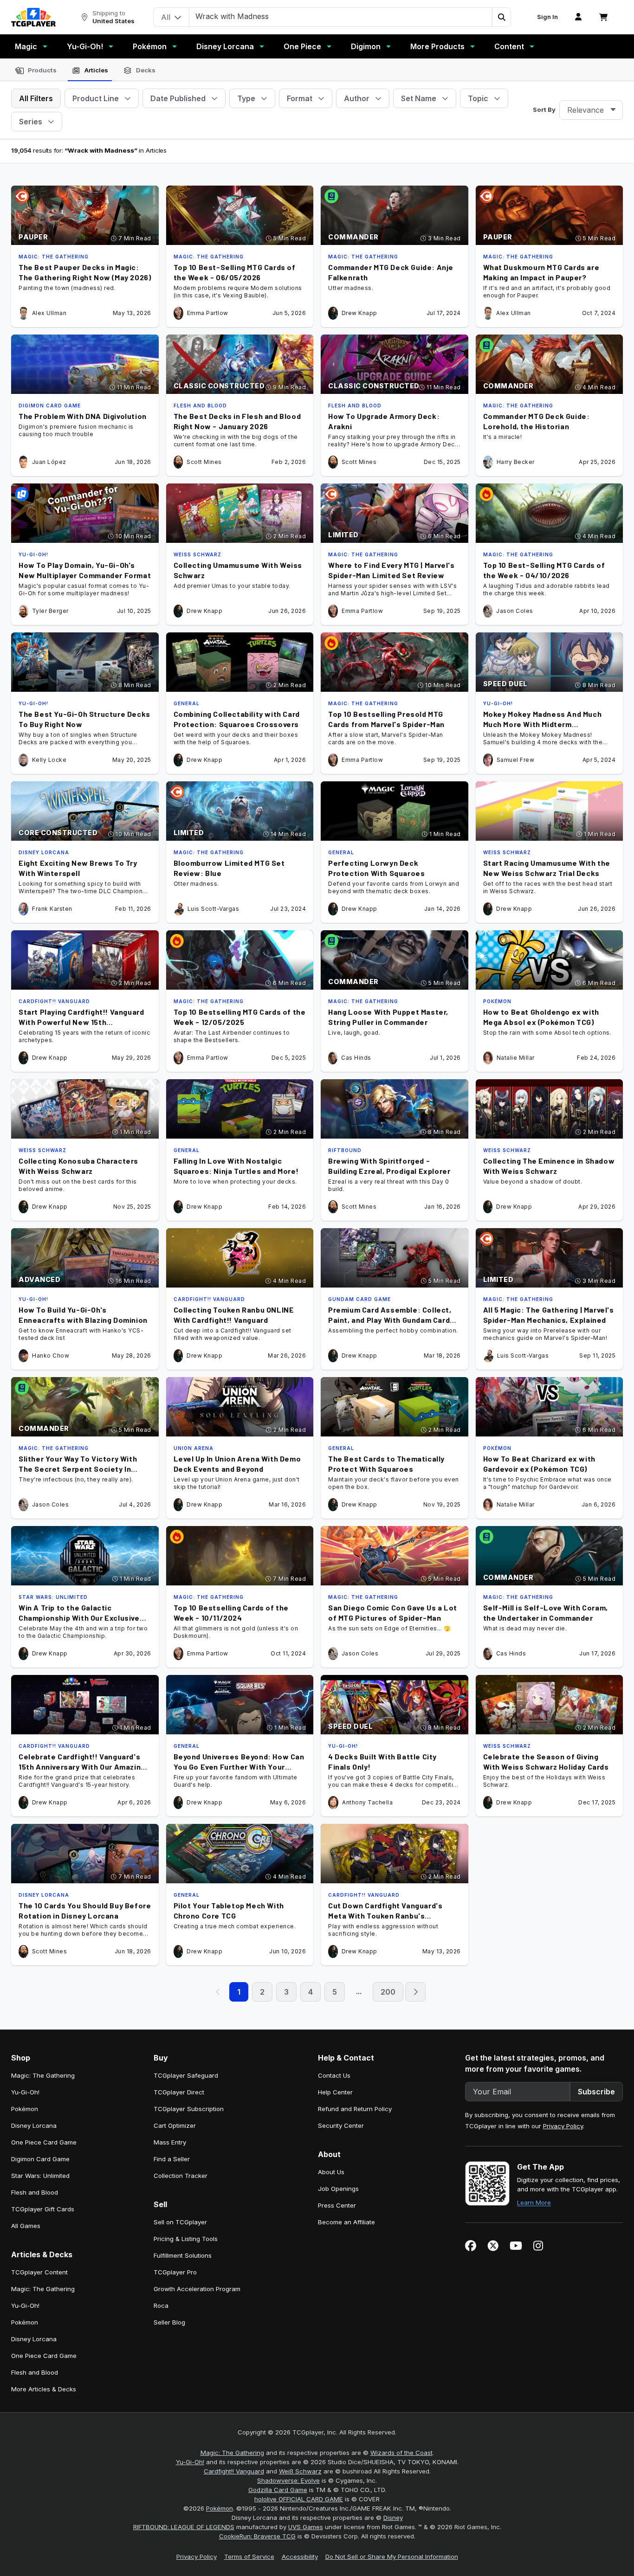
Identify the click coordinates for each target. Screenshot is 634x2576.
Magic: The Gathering (232, 2453)
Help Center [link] (335, 2092)
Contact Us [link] (334, 2075)
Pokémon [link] (25, 2109)
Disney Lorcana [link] (34, 2125)
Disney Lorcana (225, 46)
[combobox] (591, 110)
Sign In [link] (547, 17)
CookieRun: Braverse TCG (257, 2536)
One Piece (302, 46)
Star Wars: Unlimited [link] (40, 2176)
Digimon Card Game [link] (40, 2159)
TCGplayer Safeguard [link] (186, 2075)
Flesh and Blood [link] (35, 2192)
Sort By (544, 109)
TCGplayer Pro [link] (175, 2272)
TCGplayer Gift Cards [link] (43, 2209)
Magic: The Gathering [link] (43, 2075)
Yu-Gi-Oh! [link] (25, 2092)
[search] (341, 16)
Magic (26, 46)
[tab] (36, 71)
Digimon (366, 46)
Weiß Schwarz (300, 2471)
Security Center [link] (341, 2125)
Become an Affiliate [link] (346, 2222)
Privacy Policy (563, 2126)
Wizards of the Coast (401, 2453)
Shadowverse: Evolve (288, 2480)
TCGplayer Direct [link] (179, 2092)
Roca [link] (161, 2306)
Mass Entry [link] (170, 2142)
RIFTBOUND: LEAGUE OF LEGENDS (184, 2527)
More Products (437, 46)
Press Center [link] (337, 2205)
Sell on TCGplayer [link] (180, 2222)
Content (509, 46)
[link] (33, 17)
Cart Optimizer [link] (175, 2125)
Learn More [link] (534, 2202)
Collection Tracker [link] (181, 2176)
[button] (501, 17)
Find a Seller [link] (172, 2159)
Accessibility (300, 2557)
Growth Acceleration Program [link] (197, 2289)
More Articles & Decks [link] (44, 2389)
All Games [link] (26, 2226)
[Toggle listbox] (613, 110)
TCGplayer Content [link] (39, 2272)
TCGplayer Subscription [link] (189, 2109)
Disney (393, 2518)
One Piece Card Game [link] (44, 2142)
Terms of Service (249, 2557)
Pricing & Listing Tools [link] (186, 2239)
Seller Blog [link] (169, 2322)
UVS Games (306, 2527)
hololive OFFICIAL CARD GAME (299, 2499)
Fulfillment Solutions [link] (183, 2255)
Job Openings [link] (338, 2189)
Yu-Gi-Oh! (85, 46)
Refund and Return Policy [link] (355, 2109)
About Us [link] (331, 2172)
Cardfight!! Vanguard (234, 2471)
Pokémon (150, 46)
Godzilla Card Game (278, 2490)
